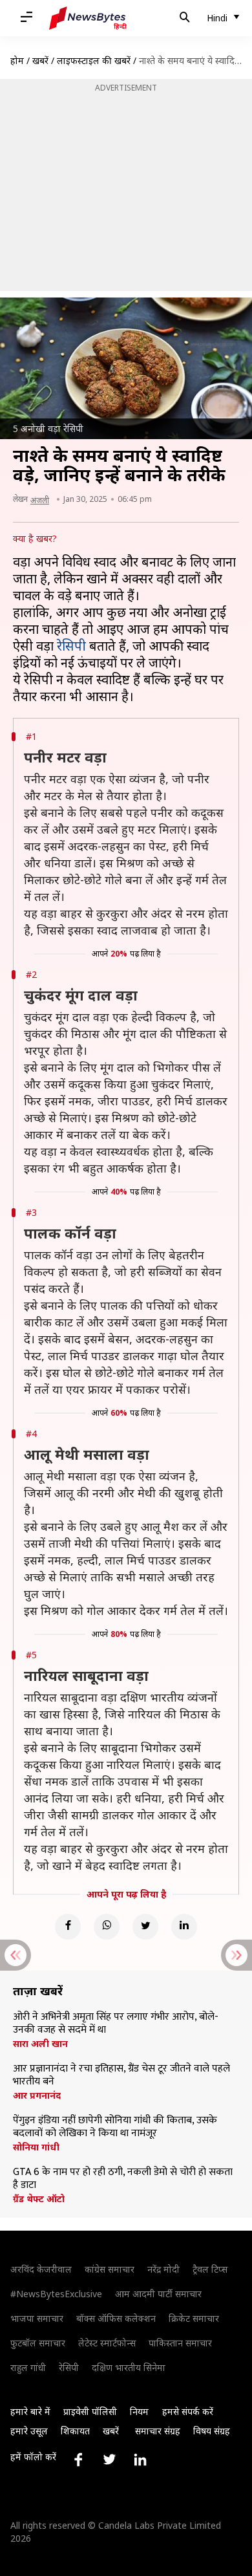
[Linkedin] (184, 1927)
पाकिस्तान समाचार (180, 2343)
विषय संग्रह (212, 2431)
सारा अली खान (40, 2044)
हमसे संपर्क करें (188, 2411)
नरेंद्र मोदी (163, 2269)
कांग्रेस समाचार (110, 2269)
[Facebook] (68, 1927)
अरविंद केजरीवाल (41, 2269)
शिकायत (75, 2431)
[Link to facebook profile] (78, 2460)
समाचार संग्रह (158, 2431)
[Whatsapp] (107, 1927)
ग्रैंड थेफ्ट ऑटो (39, 2199)
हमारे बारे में (30, 2411)
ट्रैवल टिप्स (210, 2269)
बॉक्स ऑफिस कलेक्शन (116, 2318)
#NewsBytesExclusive (56, 2294)
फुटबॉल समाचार (38, 2343)
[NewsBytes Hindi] (88, 18)
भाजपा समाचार (37, 2318)
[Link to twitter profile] (109, 2460)
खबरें (40, 60)
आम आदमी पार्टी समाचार (158, 2294)
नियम (139, 2411)
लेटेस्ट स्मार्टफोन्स (107, 2343)
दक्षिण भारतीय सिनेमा (129, 2367)
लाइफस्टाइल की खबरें (94, 60)
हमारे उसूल (29, 2431)
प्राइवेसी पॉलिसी (90, 2411)
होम (17, 60)
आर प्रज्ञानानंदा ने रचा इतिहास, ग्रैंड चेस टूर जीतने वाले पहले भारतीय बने (121, 2075)
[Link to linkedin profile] (140, 2460)
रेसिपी (71, 646)
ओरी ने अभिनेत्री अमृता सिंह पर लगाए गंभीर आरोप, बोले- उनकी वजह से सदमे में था (116, 2024)
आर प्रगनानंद (37, 2095)
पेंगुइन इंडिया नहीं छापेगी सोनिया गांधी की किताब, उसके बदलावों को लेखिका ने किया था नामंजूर (115, 2127)
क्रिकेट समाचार (194, 2318)
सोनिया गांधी (36, 2147)
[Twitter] (145, 1927)
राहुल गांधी (28, 2367)
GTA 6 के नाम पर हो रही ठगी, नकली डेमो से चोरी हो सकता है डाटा (123, 2179)
